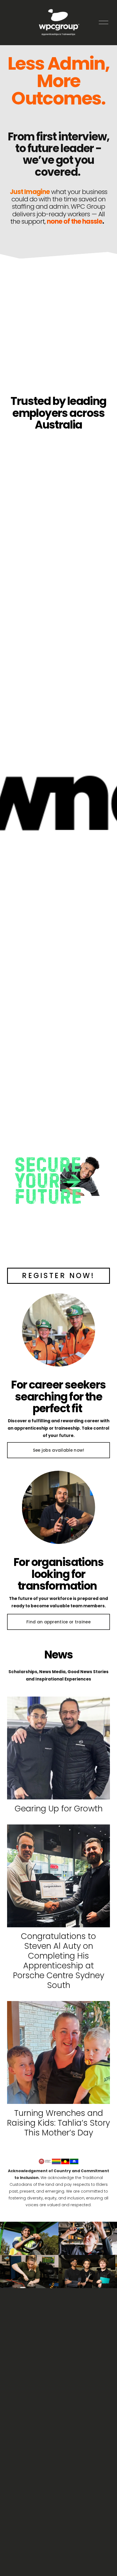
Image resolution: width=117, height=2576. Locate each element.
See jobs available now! (59, 1450)
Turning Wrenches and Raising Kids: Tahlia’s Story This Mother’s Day (59, 2123)
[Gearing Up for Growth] (59, 1748)
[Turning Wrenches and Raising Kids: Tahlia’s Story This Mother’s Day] (59, 2052)
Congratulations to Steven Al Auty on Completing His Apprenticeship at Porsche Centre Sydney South (59, 1961)
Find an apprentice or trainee (59, 1622)
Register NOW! (58, 1276)
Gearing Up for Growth (59, 1809)
